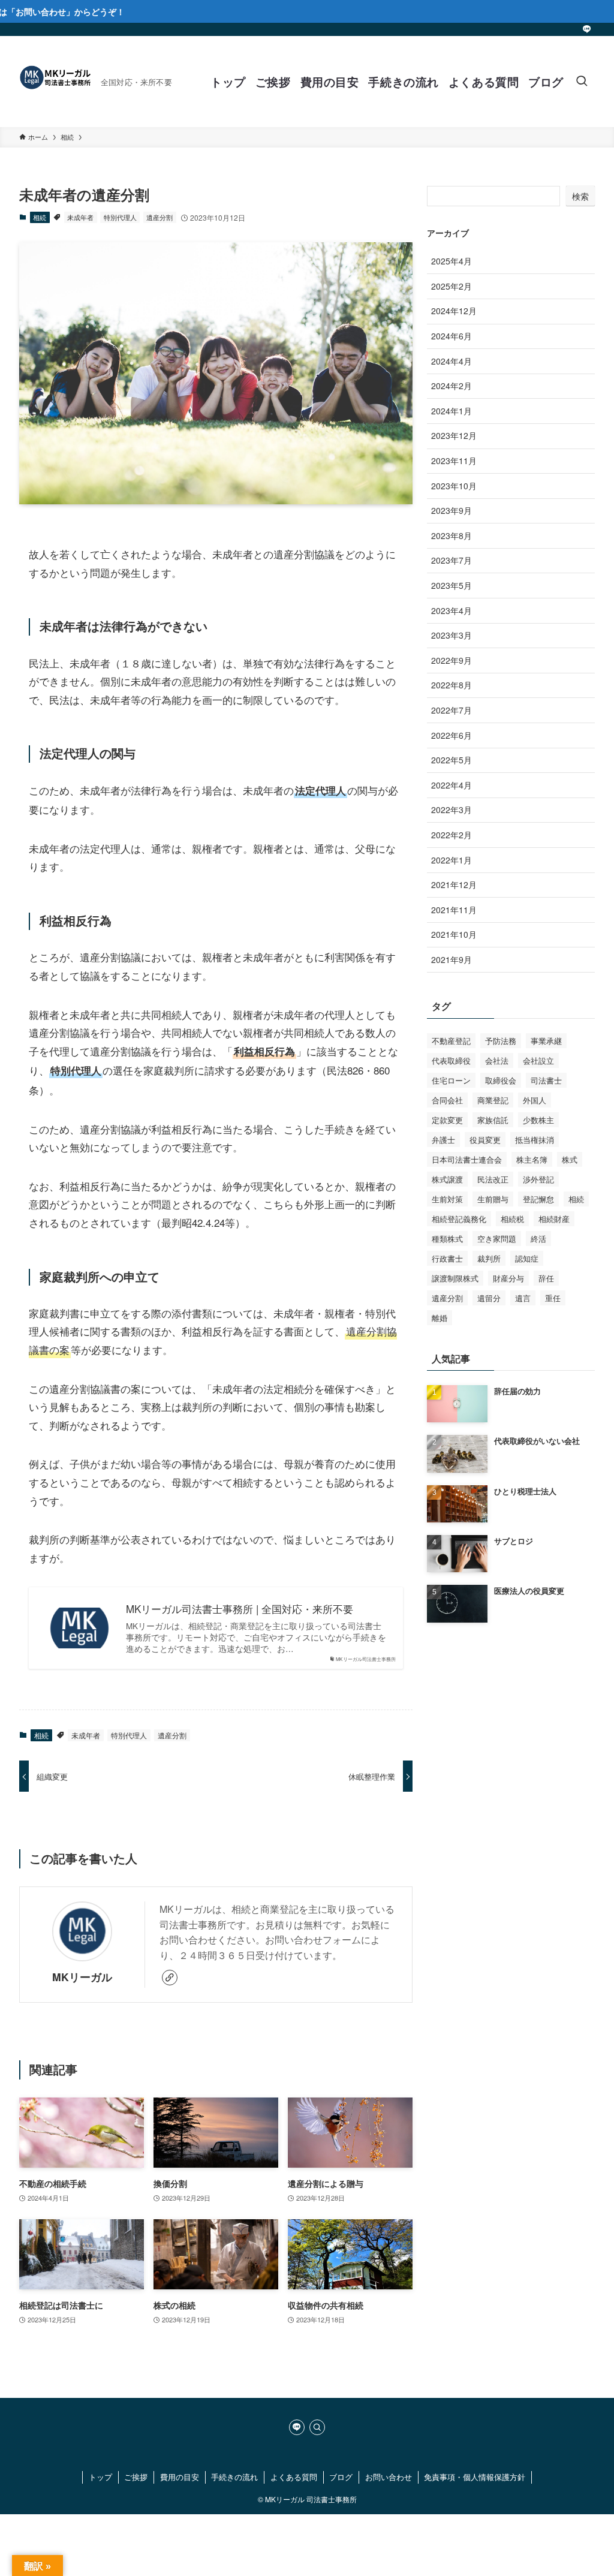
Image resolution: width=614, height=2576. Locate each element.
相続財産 (554, 1219)
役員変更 (485, 1140)
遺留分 (489, 1298)
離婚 (440, 1318)
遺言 (523, 1298)
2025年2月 (452, 286)
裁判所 (489, 1258)
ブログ (341, 2477)
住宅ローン (451, 1080)
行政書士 (447, 1258)
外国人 (535, 1100)
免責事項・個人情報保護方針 (475, 2477)
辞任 (546, 1278)
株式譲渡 (447, 1179)
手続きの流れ (234, 2477)
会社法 (497, 1060)
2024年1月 (452, 411)
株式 (570, 1159)
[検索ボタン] (582, 82)
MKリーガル (82, 1977)
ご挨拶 (136, 2477)
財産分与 (508, 1278)
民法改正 (493, 1179)
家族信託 (493, 1120)
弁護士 (443, 1140)
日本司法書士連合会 (467, 1159)
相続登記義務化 (459, 1219)
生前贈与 (493, 1199)
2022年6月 (452, 735)
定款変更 (447, 1120)
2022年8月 (452, 685)
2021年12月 (454, 884)
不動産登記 (451, 1041)
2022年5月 (452, 760)
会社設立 (538, 1060)
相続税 (512, 1219)
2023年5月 (452, 585)
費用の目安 (180, 2477)
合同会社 (447, 1100)
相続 (40, 217)
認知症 (527, 1258)
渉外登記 (538, 1179)
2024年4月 (452, 361)
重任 (553, 1298)
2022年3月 (452, 809)
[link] (170, 1978)
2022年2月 (452, 835)
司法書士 (546, 1080)
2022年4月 (452, 785)
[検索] (317, 2427)
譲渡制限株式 (455, 1278)
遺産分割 (159, 217)
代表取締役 (451, 1060)
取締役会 (501, 1080)
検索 (580, 196)
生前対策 (447, 1199)
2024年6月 (452, 336)
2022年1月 (452, 860)
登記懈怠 (538, 1199)
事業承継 (546, 1041)
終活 (538, 1239)
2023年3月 (452, 635)
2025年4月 (452, 261)
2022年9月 (452, 660)
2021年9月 (452, 959)
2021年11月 (454, 910)
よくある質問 (294, 2477)
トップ (100, 2477)
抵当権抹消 (535, 1140)
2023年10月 (454, 486)
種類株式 (447, 1239)
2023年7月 (452, 560)
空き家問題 (497, 1239)
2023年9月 (452, 510)
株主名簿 (532, 1159)
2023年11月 (454, 461)
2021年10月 (454, 934)
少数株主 (538, 1120)
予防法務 (501, 1041)
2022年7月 (452, 710)
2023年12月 (454, 435)
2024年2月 (452, 386)
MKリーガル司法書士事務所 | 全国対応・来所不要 (240, 1609)
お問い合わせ (389, 2477)
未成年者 (80, 217)
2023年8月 (452, 535)
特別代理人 (120, 217)
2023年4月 (452, 610)
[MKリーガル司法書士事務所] (55, 82)
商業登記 (493, 1100)
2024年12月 (454, 311)
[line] (587, 29)
